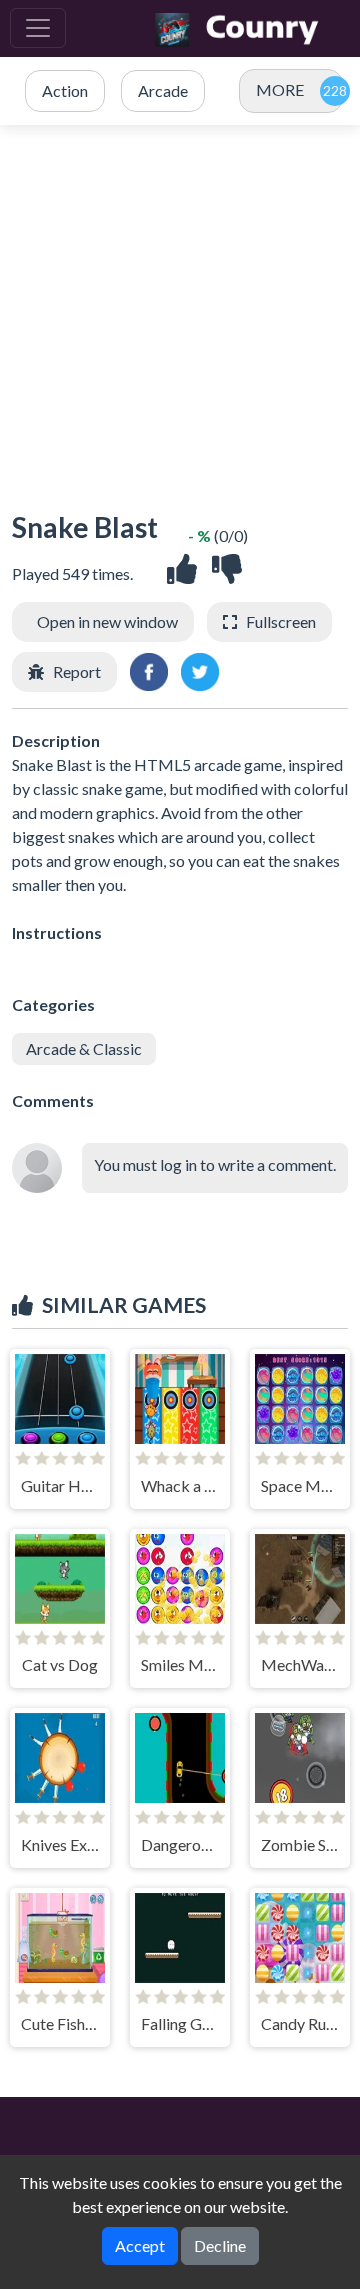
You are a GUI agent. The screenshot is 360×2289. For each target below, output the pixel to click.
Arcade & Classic (84, 1048)
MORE (280, 89)
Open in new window (107, 621)
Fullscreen (281, 621)
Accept (140, 2245)
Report (77, 671)
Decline (220, 2245)
